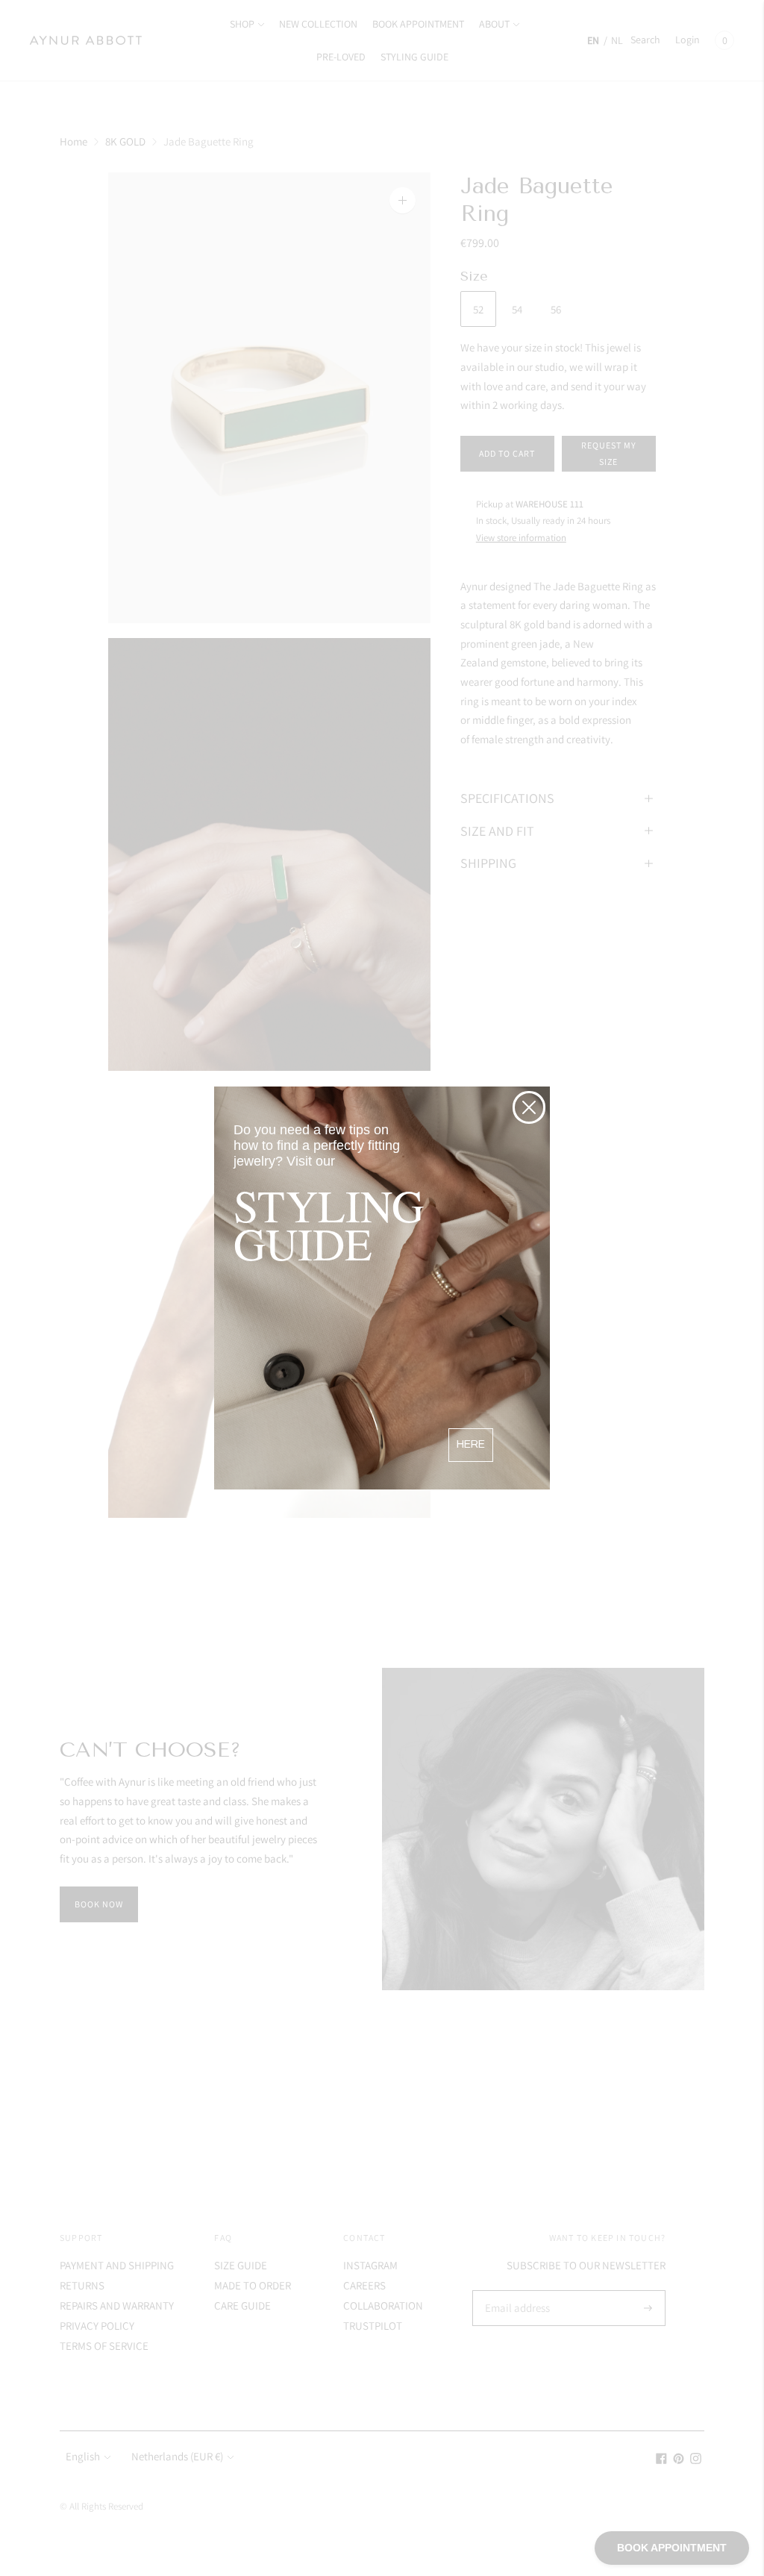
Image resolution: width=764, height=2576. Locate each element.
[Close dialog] (529, 1107)
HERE (471, 1444)
